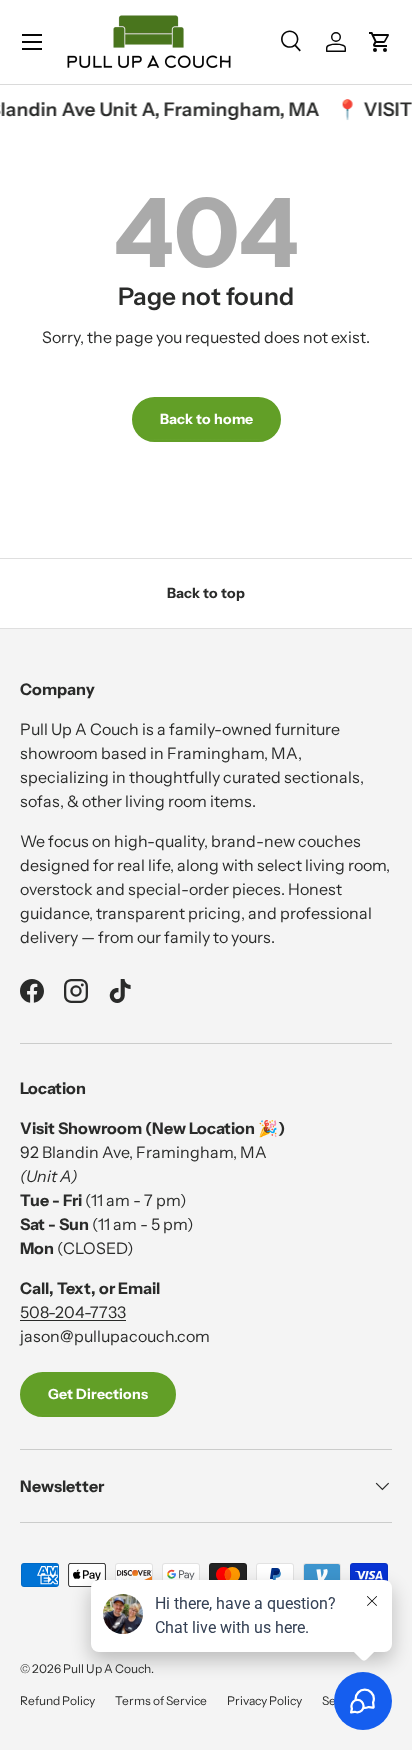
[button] (380, 42)
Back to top (206, 593)
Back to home (206, 419)
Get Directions (98, 1394)
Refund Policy (57, 1700)
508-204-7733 (73, 1312)
